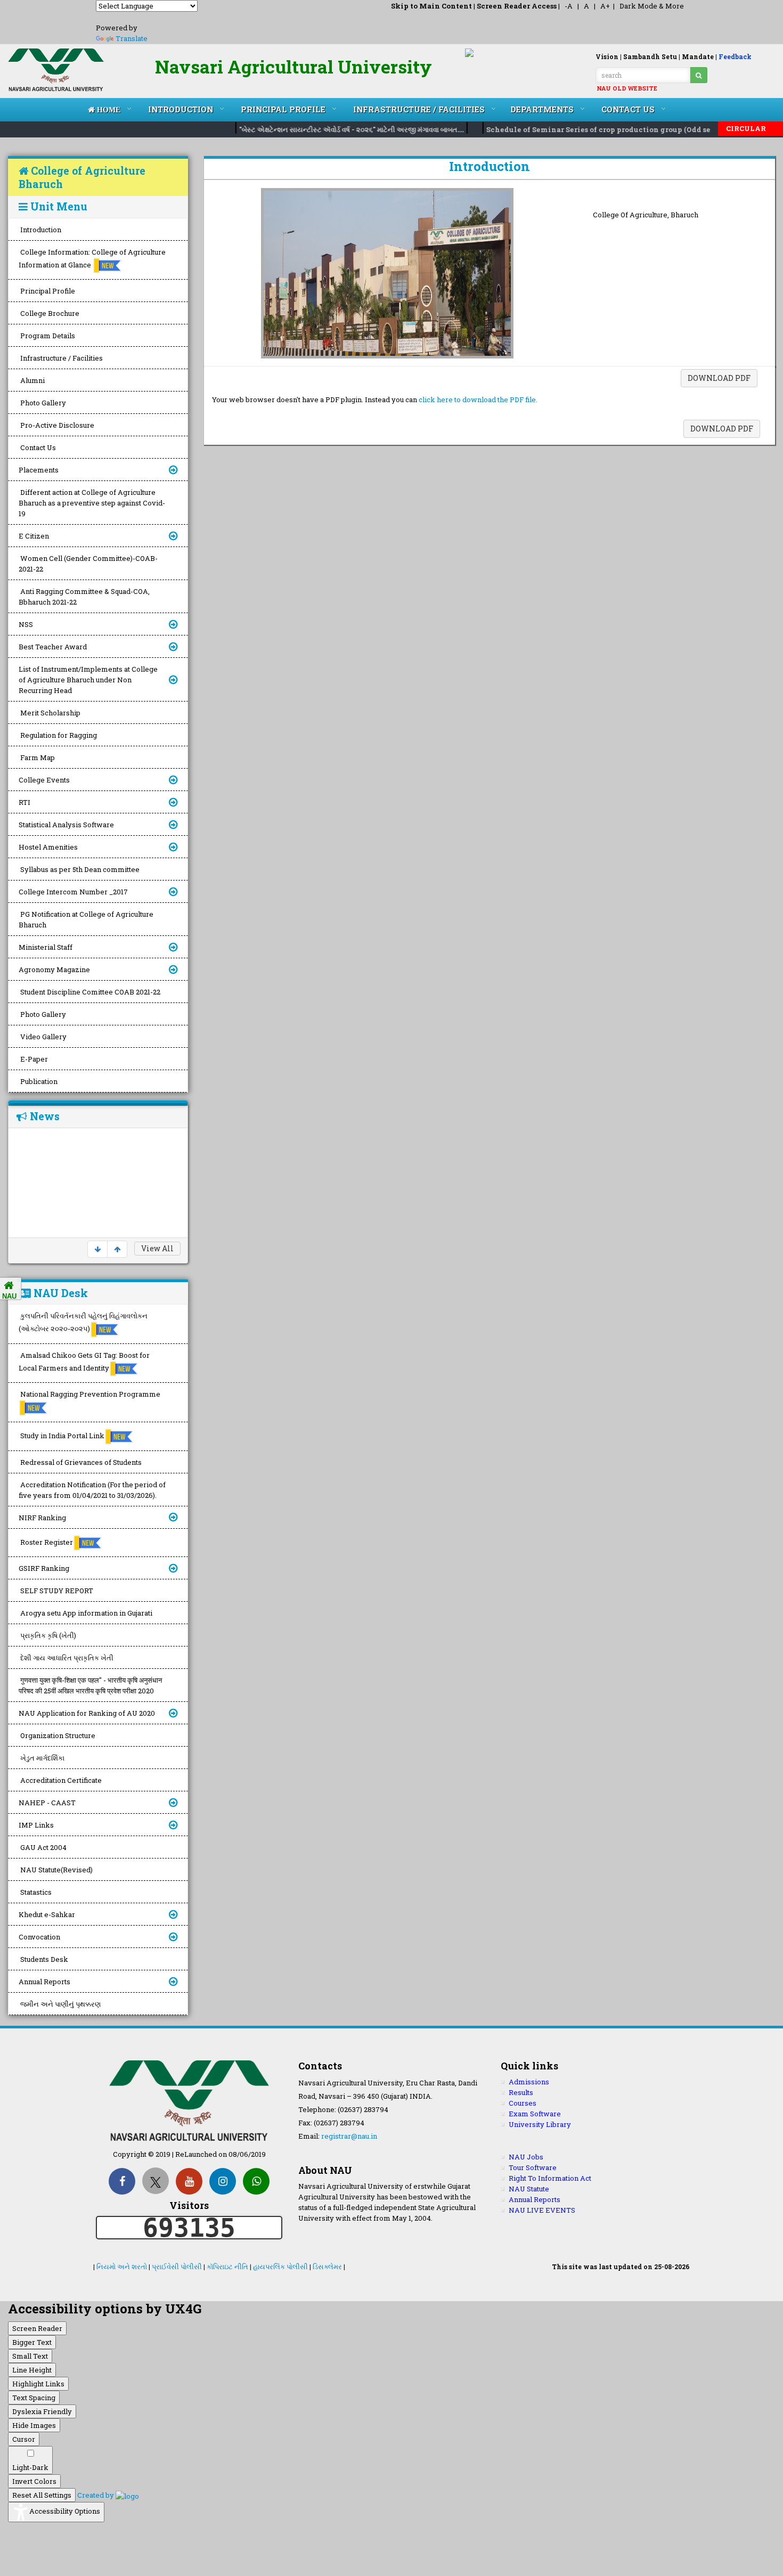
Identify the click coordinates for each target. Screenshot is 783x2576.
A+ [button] (605, 6)
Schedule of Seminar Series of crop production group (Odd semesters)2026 (603, 129)
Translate (132, 38)
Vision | (609, 56)
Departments (542, 109)
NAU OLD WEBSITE (627, 88)
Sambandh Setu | (652, 56)
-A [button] (569, 6)
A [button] (586, 6)
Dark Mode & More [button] (652, 6)
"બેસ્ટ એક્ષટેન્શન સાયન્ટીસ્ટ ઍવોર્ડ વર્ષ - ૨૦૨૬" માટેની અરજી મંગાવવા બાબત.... (332, 129)
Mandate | (699, 56)
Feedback (735, 56)
